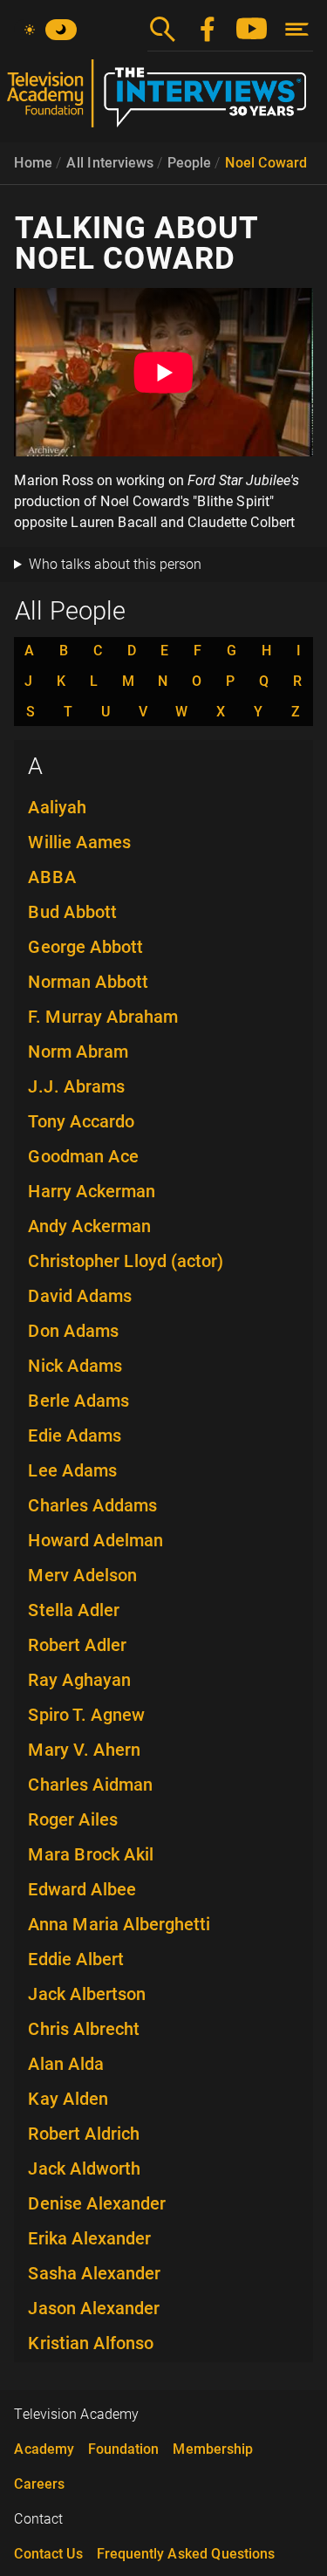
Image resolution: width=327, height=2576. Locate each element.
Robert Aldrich (84, 2134)
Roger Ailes (73, 1819)
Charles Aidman (90, 1785)
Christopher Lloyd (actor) (126, 1261)
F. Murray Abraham (103, 1017)
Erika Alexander (89, 2238)
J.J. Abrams (76, 1086)
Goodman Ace (83, 1156)
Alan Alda (66, 2064)
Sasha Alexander (94, 2273)
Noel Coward (266, 163)
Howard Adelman (95, 1540)
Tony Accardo (81, 1121)
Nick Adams (75, 1366)
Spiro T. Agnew (86, 1715)
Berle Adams (78, 1401)
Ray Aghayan (79, 1680)
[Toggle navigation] (297, 29)
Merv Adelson (82, 1575)
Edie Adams (75, 1435)
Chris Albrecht (84, 2029)
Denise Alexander (97, 2203)
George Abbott (85, 947)
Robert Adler (77, 1645)
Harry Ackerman (92, 1191)
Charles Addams (92, 1505)
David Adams (80, 1296)
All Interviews (110, 163)
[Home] (163, 100)
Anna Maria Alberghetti (119, 1924)
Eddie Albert (76, 1959)
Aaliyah (57, 807)
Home (33, 163)
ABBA (52, 877)
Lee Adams (72, 1470)
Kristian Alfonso (91, 2343)
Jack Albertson (87, 1994)
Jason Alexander (94, 2308)
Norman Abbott (88, 982)
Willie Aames (79, 842)
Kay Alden (68, 2099)
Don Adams (73, 1331)
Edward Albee (82, 1889)
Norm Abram (78, 1052)
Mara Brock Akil (91, 1854)
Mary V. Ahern (84, 1750)
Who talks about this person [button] (115, 564)
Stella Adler (74, 1610)
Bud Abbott (72, 912)
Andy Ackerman (89, 1226)
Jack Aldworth (84, 2168)
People (189, 163)
